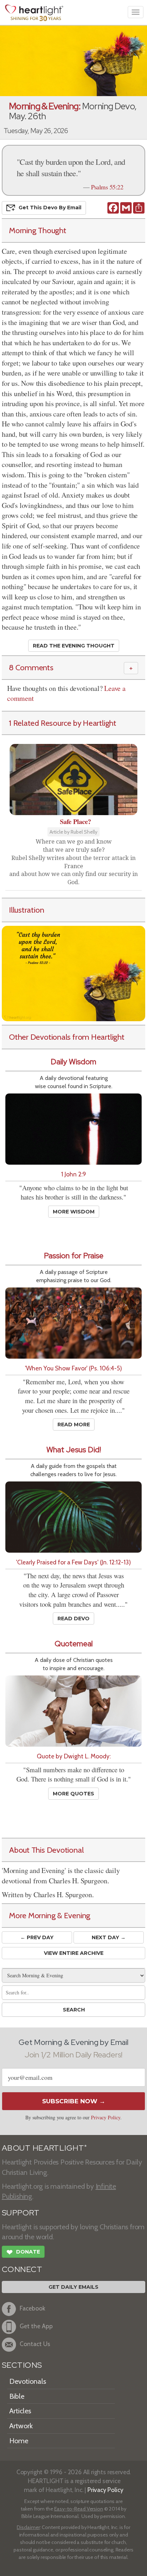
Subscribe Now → (74, 2101)
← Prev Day (37, 1937)
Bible (17, 2396)
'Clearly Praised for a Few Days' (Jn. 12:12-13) (73, 1562)
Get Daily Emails (73, 2287)
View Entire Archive (74, 1953)
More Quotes (73, 1794)
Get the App (36, 2326)
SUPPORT (21, 2213)
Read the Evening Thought (74, 646)
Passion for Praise (74, 1256)
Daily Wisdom (73, 1062)
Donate (23, 2252)
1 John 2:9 (73, 1174)
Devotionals (28, 2381)
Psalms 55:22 (107, 187)
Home (19, 2441)
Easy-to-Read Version (79, 2509)
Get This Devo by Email (50, 208)
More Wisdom (74, 1212)
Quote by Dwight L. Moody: (74, 1756)
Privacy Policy (106, 2117)
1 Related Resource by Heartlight (63, 723)
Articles (20, 2411)
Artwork (21, 2426)
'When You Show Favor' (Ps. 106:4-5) (73, 1368)
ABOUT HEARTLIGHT (44, 2148)
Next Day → (109, 1937)
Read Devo (73, 1618)
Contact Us (35, 2344)
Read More (74, 1425)
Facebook (32, 2308)
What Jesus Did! (74, 1450)
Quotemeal (74, 1644)
